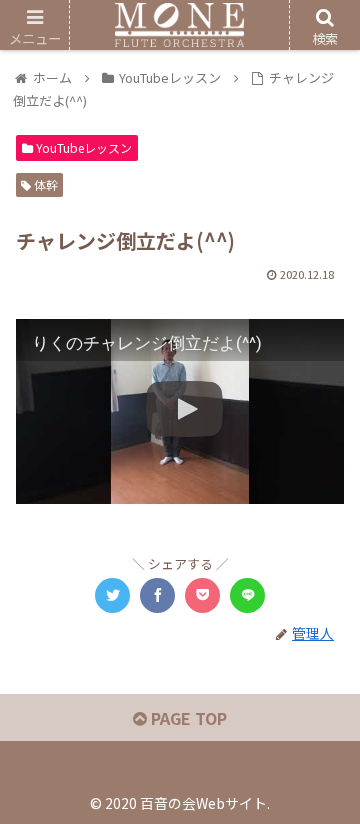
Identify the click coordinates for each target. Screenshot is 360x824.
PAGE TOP (187, 718)
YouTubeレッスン (82, 147)
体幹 (44, 184)
